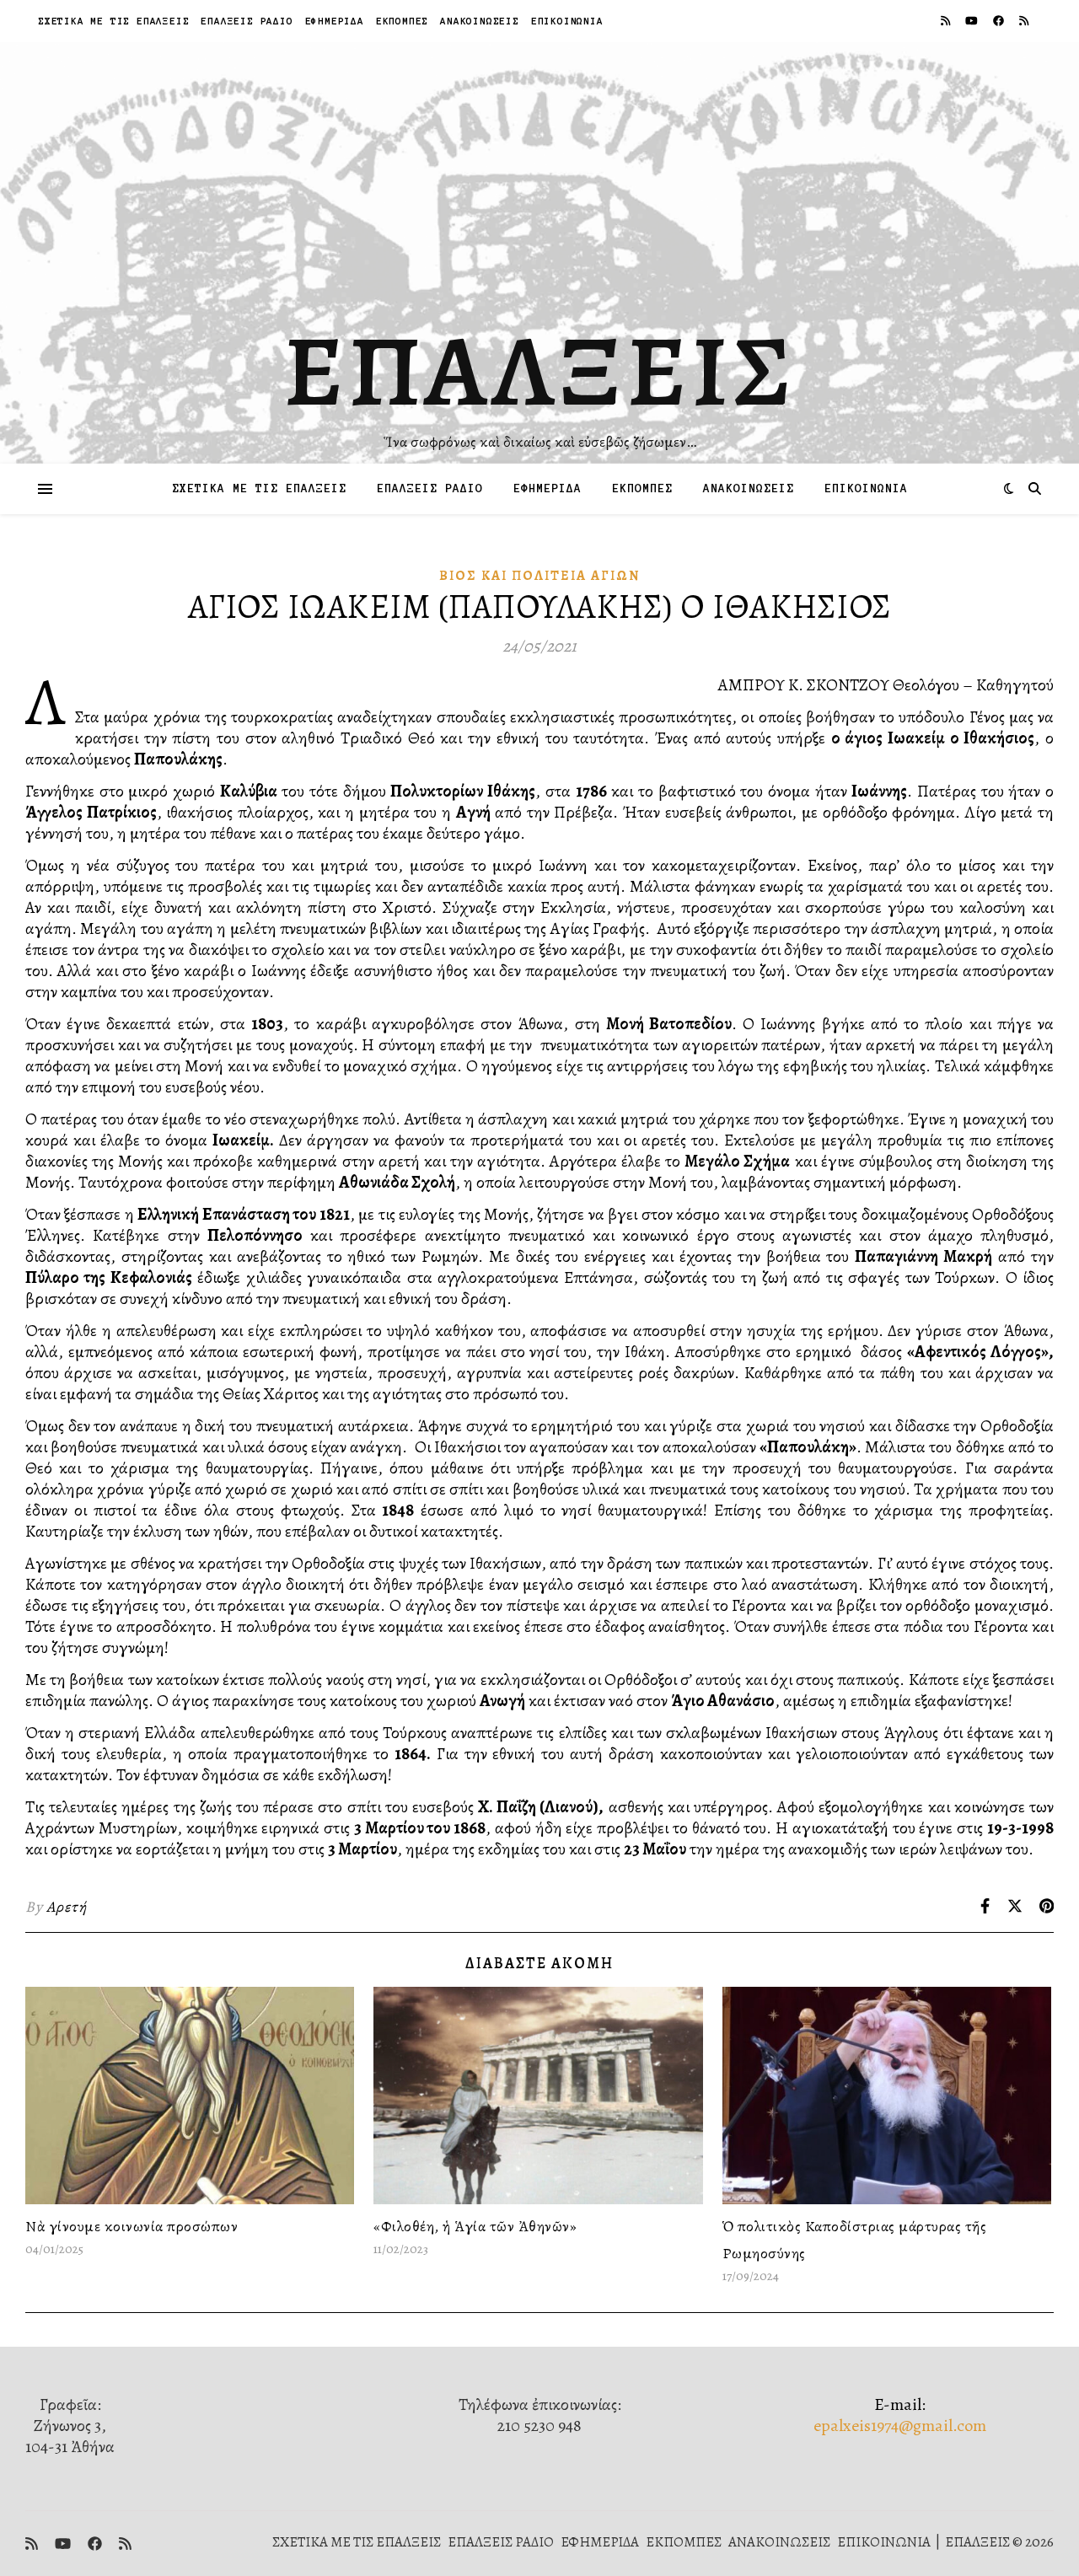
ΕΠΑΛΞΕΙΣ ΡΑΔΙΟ (247, 21)
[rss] (947, 21)
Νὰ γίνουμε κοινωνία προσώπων (132, 2226)
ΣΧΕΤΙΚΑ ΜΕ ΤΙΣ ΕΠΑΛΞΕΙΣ (113, 21)
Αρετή (67, 1907)
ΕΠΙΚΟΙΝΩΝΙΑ (567, 21)
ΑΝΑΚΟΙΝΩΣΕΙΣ (480, 21)
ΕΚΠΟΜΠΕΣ (402, 21)
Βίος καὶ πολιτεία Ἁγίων (539, 576)
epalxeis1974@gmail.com (900, 2426)
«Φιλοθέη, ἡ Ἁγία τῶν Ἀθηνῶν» (475, 2226)
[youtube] (973, 21)
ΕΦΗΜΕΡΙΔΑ (335, 21)
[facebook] (1000, 21)
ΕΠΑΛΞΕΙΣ (540, 371)
